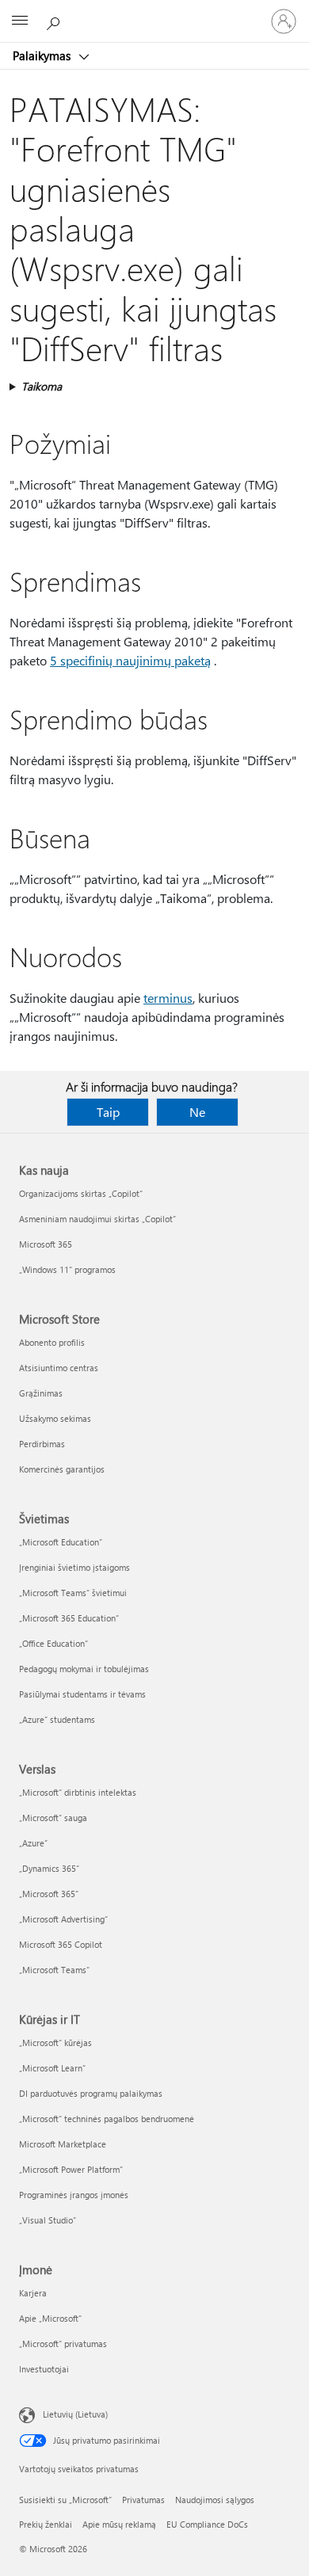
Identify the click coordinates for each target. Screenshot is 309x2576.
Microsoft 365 (46, 1244)
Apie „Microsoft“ (50, 2318)
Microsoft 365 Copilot (61, 1944)
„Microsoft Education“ (61, 1542)
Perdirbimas (42, 1444)
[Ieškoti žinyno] (55, 21)
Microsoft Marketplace (63, 2144)
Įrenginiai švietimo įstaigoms (74, 1567)
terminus (168, 998)
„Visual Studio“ (48, 2220)
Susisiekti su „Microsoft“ (65, 2500)
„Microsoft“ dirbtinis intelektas (78, 1792)
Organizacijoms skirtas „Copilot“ (81, 1193)
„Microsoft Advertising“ (63, 1919)
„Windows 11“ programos (67, 1269)
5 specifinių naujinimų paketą (130, 660)
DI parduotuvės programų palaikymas (91, 2093)
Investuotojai (44, 2369)
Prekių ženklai (46, 2524)
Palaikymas (43, 55)
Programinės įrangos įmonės (74, 2195)
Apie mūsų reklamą (119, 2524)
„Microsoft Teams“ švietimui (73, 1593)
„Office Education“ (53, 1643)
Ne (197, 1112)
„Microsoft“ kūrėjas (55, 2043)
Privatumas (143, 2500)
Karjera (33, 2293)
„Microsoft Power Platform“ (71, 2169)
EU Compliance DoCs (207, 2524)
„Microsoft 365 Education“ (69, 1618)
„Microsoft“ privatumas (63, 2344)
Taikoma (42, 386)
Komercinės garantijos (62, 1469)
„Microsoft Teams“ (54, 1970)
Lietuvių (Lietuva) (75, 2414)
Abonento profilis (52, 1342)
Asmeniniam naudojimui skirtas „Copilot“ (97, 1219)
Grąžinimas (41, 1393)
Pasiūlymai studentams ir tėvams (82, 1694)
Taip (108, 1112)
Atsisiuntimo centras (59, 1368)
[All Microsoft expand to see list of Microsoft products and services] (20, 21)
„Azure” (33, 1843)
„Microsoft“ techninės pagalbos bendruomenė (107, 2119)
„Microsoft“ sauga (53, 1818)
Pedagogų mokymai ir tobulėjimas (84, 1669)
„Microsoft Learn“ (52, 2068)
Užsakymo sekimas (55, 1418)
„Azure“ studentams (57, 1719)
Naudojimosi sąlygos (215, 2500)
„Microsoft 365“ (49, 1894)
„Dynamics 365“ (49, 1868)
